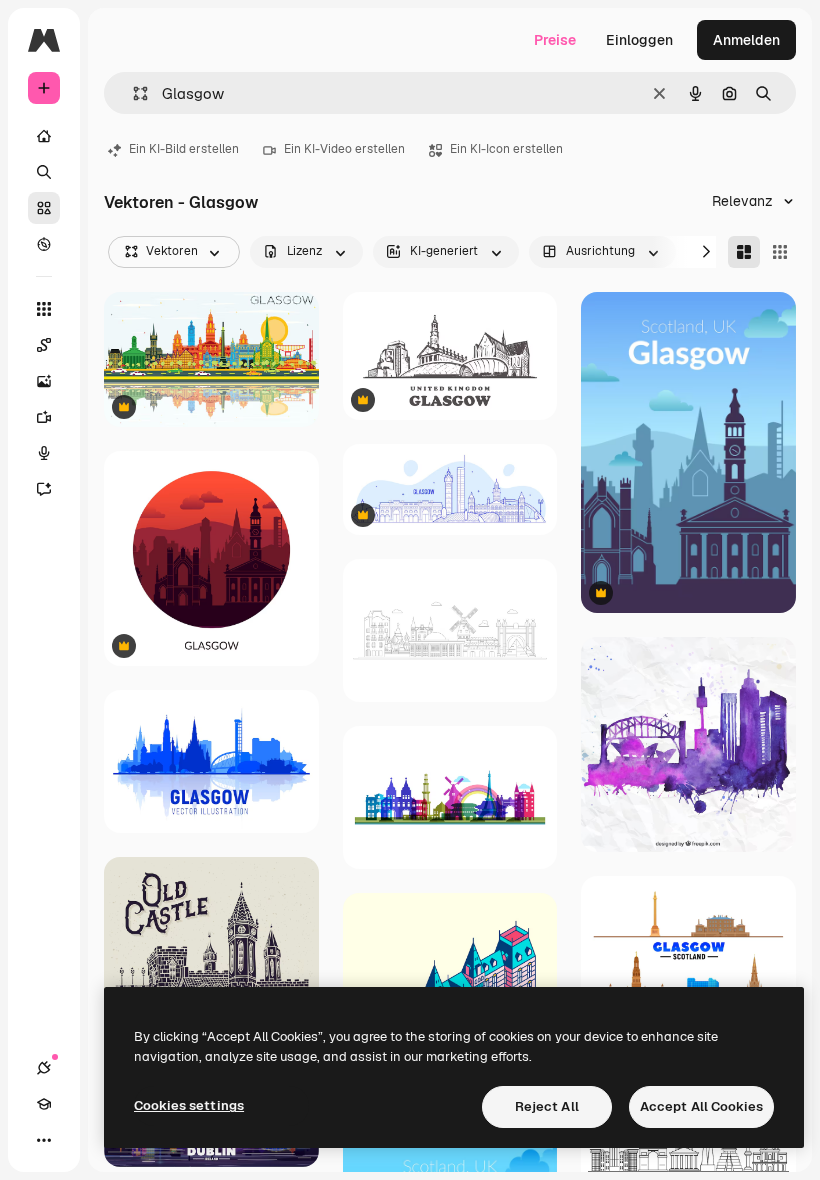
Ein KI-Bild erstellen (184, 149)
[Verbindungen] (44, 1068)
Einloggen (639, 40)
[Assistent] (44, 489)
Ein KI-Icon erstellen (506, 149)
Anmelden (746, 40)
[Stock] (44, 208)
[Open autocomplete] (132, 93)
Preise (555, 40)
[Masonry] (744, 252)
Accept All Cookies (701, 1106)
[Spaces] (44, 345)
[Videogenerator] (44, 417)
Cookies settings (189, 1105)
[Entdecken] (44, 244)
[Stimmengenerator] (44, 453)
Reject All (547, 1106)
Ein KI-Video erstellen (344, 149)
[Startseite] (44, 136)
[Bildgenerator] (44, 381)
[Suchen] (44, 172)
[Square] (780, 252)
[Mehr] (44, 1140)
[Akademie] (44, 1104)
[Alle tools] (44, 309)
